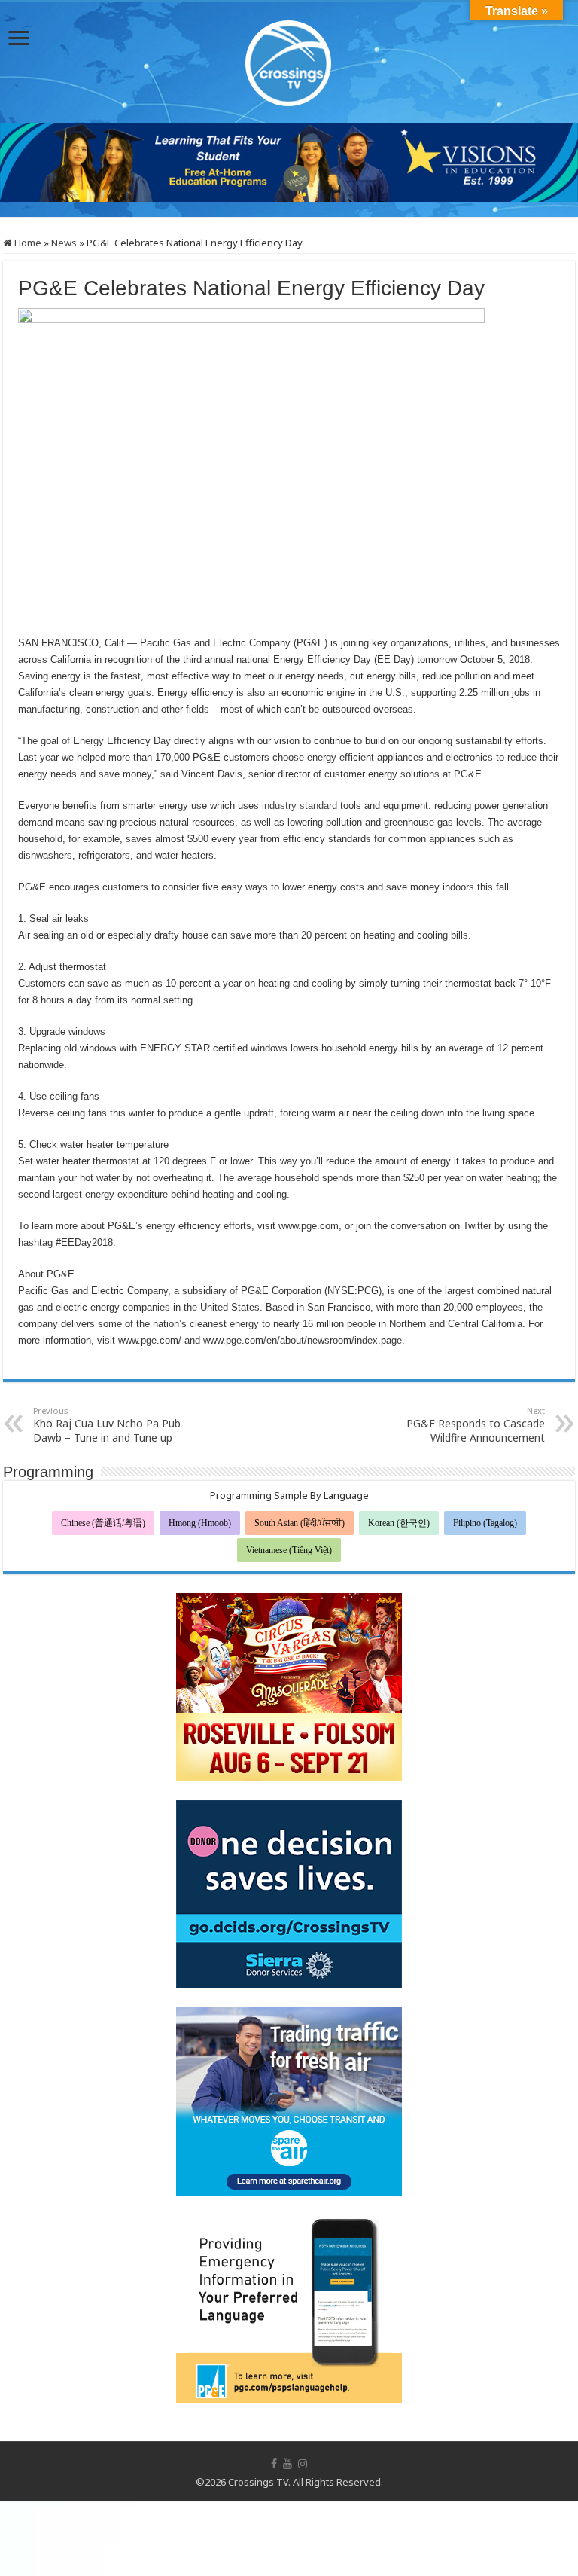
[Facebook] (274, 2464)
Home (27, 243)
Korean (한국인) (399, 1523)
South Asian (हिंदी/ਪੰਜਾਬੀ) (300, 1523)
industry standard (300, 806)
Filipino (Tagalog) (485, 1523)
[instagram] (303, 2464)
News (64, 243)
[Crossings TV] (289, 60)
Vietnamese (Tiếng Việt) (289, 1550)
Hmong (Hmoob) (200, 1523)
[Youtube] (287, 2464)
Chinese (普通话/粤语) (103, 1523)
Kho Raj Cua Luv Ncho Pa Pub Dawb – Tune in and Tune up (107, 1425)
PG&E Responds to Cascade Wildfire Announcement (476, 1425)
